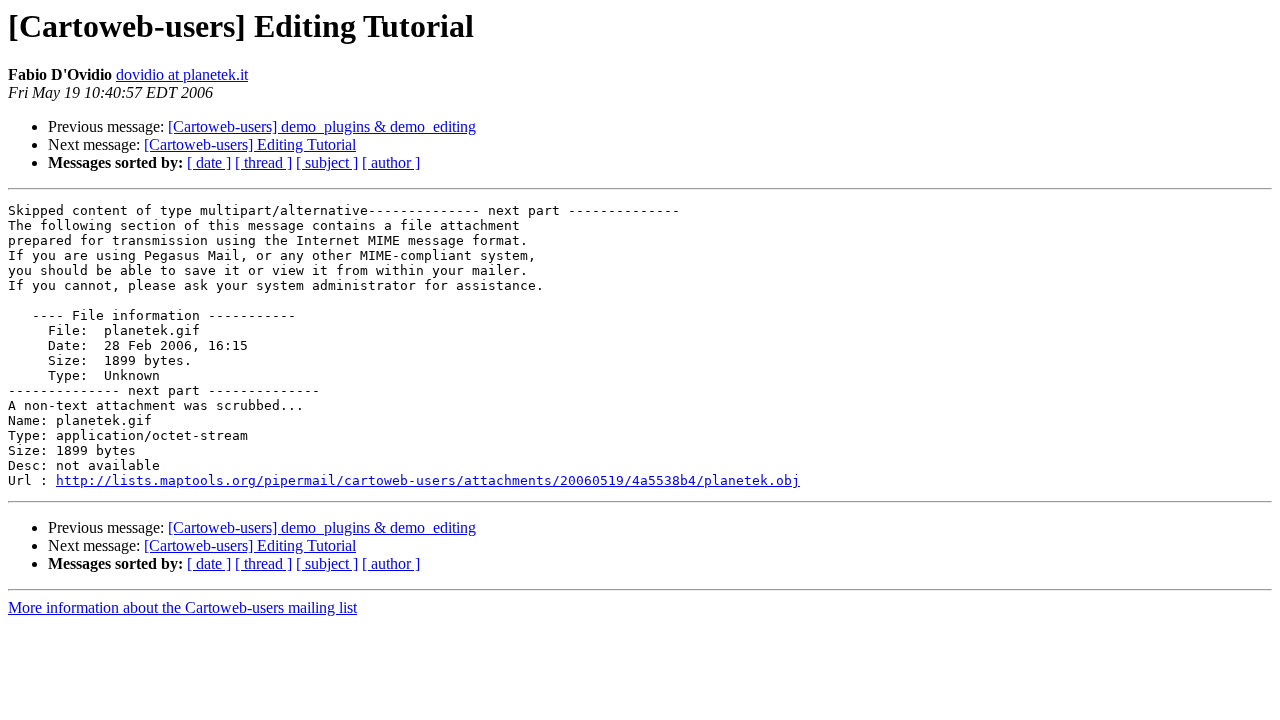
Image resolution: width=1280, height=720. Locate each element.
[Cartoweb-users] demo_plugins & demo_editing (322, 126)
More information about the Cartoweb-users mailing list (182, 607)
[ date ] (209, 162)
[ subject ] (327, 162)
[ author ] (391, 162)
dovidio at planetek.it (182, 74)
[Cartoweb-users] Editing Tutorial (250, 144)
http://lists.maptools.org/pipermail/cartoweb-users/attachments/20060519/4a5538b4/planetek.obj (428, 480)
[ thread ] (263, 162)
